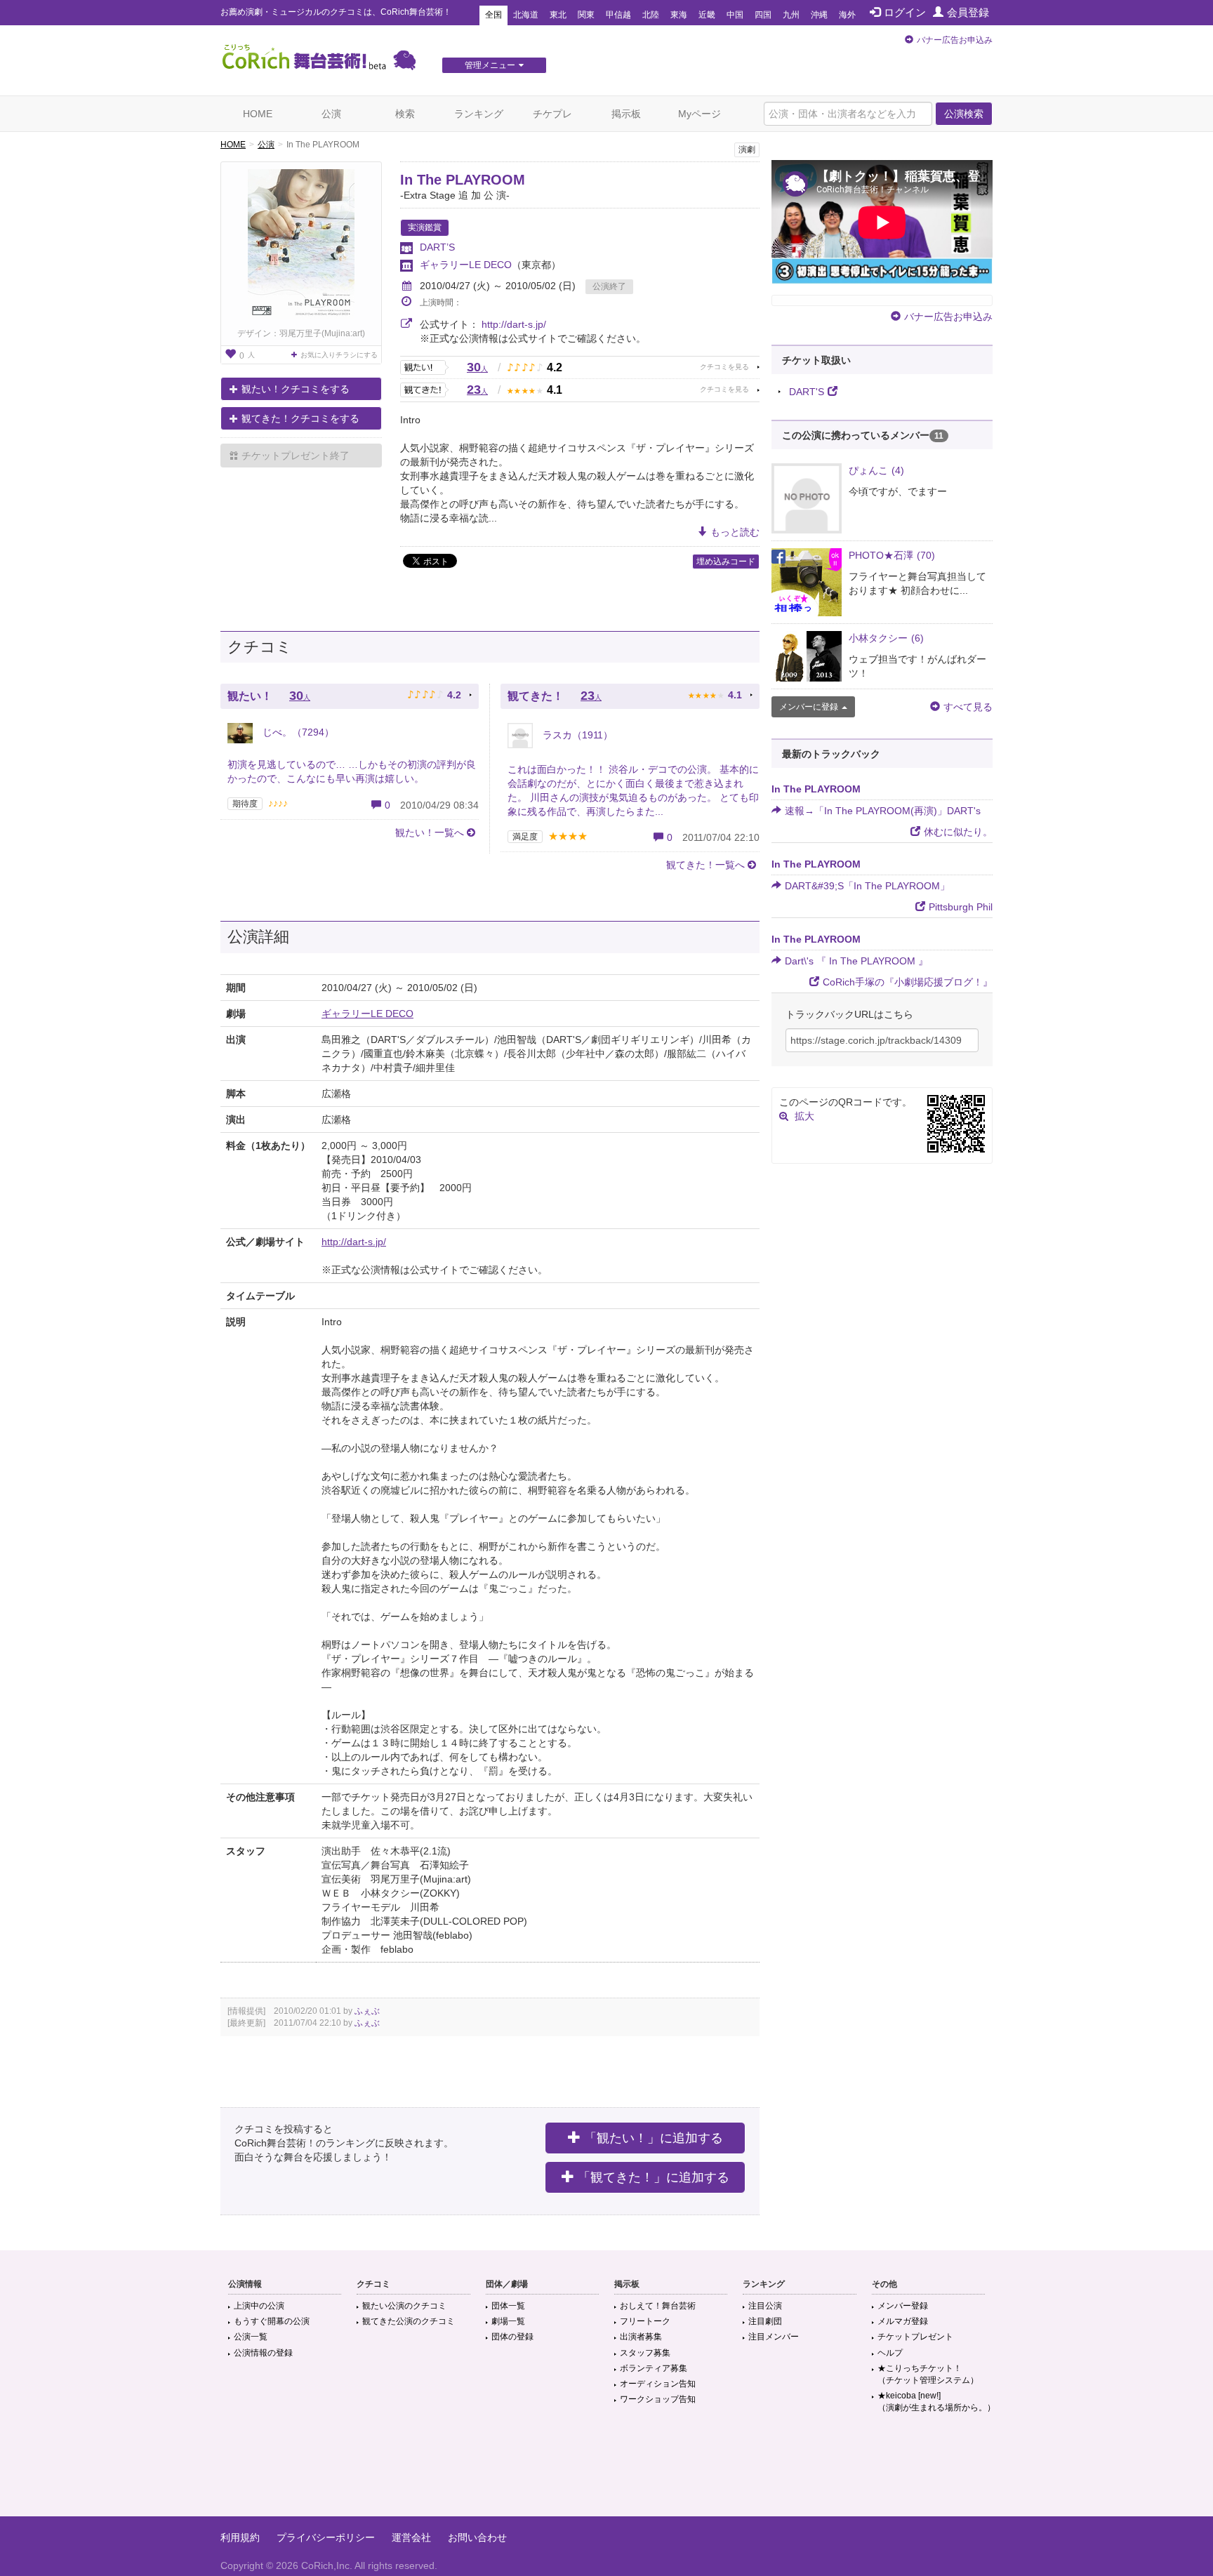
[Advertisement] (606, 2471)
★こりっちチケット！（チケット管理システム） (928, 2374)
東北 (558, 15)
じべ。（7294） (297, 732)
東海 (679, 15)
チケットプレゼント (915, 2337)
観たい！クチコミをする (296, 389)
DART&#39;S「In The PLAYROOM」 (867, 886)
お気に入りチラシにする (339, 355)
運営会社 (411, 2537)
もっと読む (735, 532)
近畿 (707, 15)
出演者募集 (641, 2337)
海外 (847, 15)
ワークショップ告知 (658, 2399)
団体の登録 (512, 2337)
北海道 (526, 15)
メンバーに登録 (809, 707)
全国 (493, 15)
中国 (735, 15)
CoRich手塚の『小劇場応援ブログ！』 (908, 982)
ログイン (905, 12)
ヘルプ (890, 2353)
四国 (763, 15)
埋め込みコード (726, 562)
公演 (331, 114)
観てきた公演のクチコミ (409, 2321)
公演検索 (964, 114)
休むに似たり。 (958, 832)
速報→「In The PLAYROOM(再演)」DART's (883, 811)
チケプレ (552, 114)
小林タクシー (886, 638)
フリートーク (645, 2321)
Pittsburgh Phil (961, 907)
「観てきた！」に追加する (654, 2177)
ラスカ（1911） (576, 735)
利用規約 (240, 2537)
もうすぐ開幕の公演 (272, 2321)
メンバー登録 (903, 2306)
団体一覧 (508, 2306)
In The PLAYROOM (463, 180)
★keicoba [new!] (936, 2402)
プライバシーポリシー (326, 2537)
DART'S (807, 392)
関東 (586, 15)
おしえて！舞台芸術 (658, 2306)
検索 (405, 114)
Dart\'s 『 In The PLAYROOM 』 (856, 961)
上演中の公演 (259, 2306)
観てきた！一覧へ (705, 865)
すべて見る (968, 707)
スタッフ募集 (645, 2353)
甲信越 (618, 15)
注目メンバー (774, 2337)
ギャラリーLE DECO (466, 265)
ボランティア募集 (654, 2368)
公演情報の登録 (263, 2353)
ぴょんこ (876, 470)
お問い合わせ (477, 2537)
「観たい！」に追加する (654, 2138)
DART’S (437, 247)
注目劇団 (765, 2321)
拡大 (804, 1116)
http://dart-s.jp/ (514, 324)
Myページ (700, 114)
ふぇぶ (367, 2011)
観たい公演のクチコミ (404, 2306)
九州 (791, 15)
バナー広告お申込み (955, 40)
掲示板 (626, 114)
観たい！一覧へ (430, 832)
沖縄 (819, 15)
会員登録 (968, 12)
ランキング (479, 114)
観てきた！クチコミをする (300, 418)
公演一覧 (251, 2337)
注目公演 (765, 2306)
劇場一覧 (508, 2321)
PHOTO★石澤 (892, 555)
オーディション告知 (658, 2384)
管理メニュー (490, 65)
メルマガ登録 (903, 2321)
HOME (258, 114)
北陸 (651, 15)
